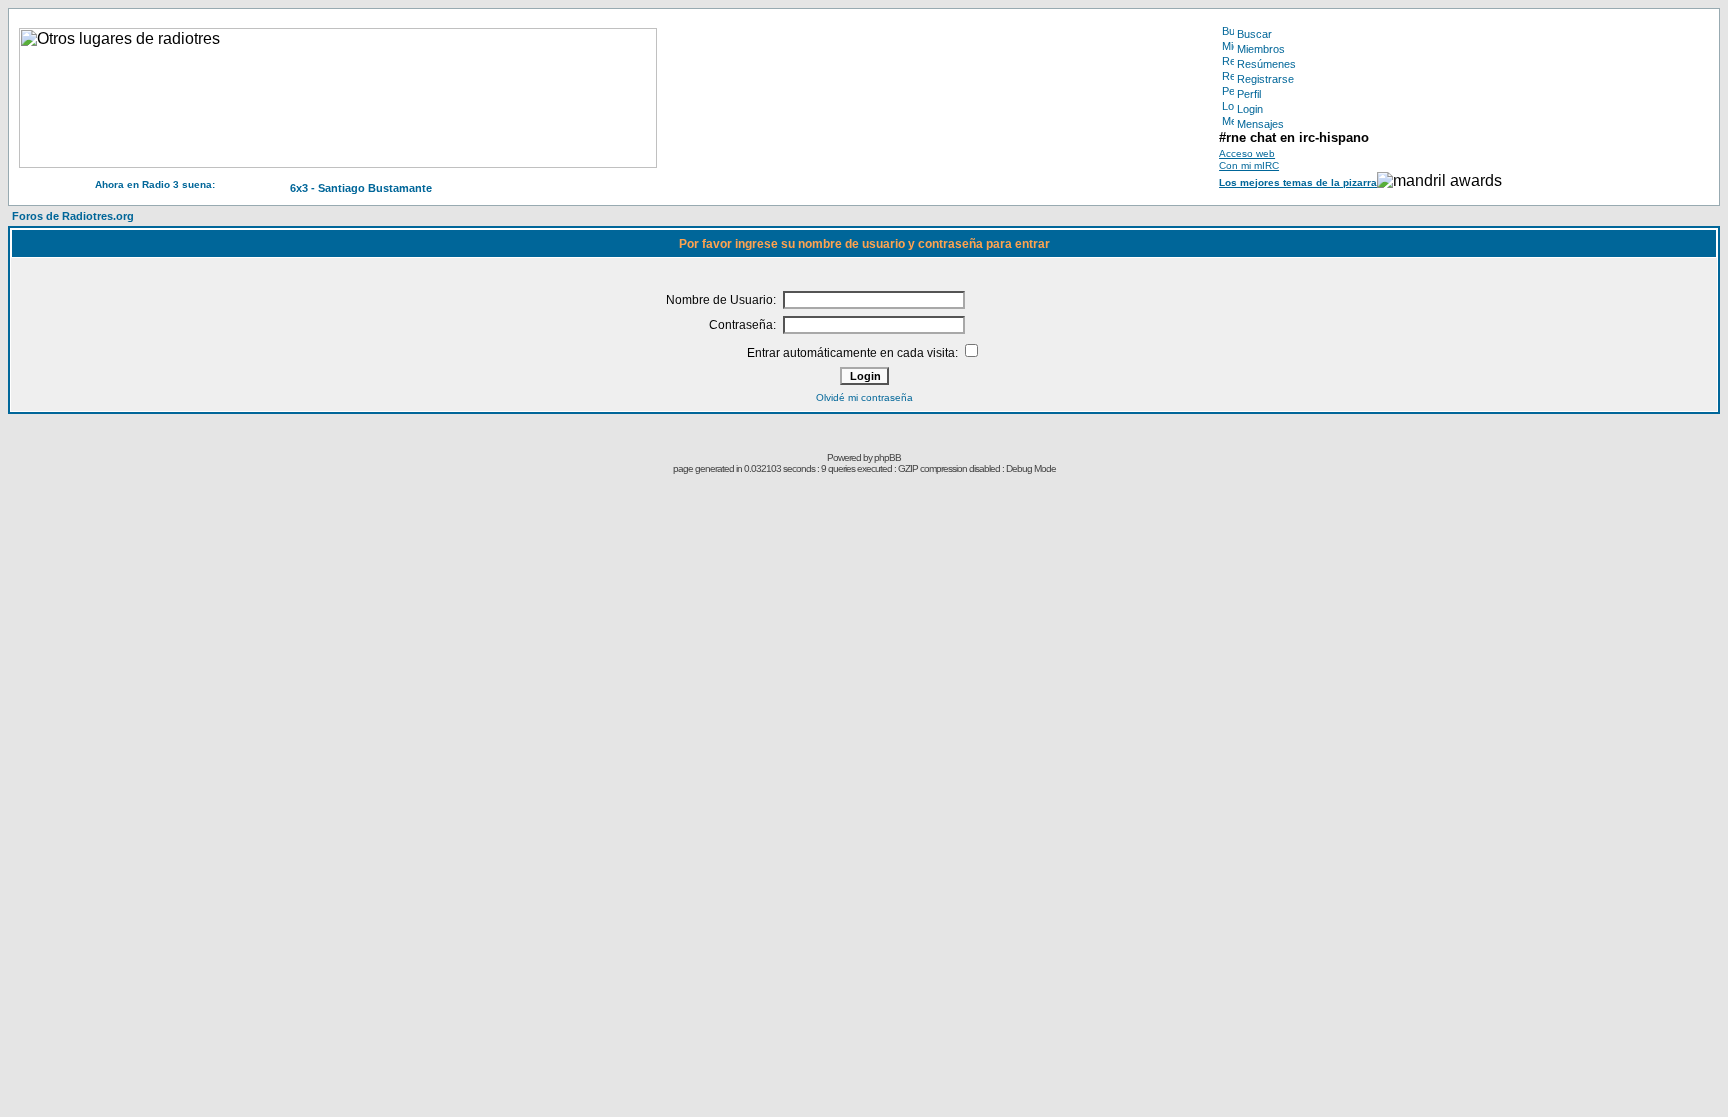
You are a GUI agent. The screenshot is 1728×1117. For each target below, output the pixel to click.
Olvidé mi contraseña (864, 397)
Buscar (1254, 34)
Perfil (1249, 94)
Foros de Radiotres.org (73, 216)
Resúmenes (1266, 64)
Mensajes (1260, 124)
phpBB (887, 457)
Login (1250, 109)
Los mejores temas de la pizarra (1298, 182)
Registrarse (1265, 79)
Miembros (1261, 49)
